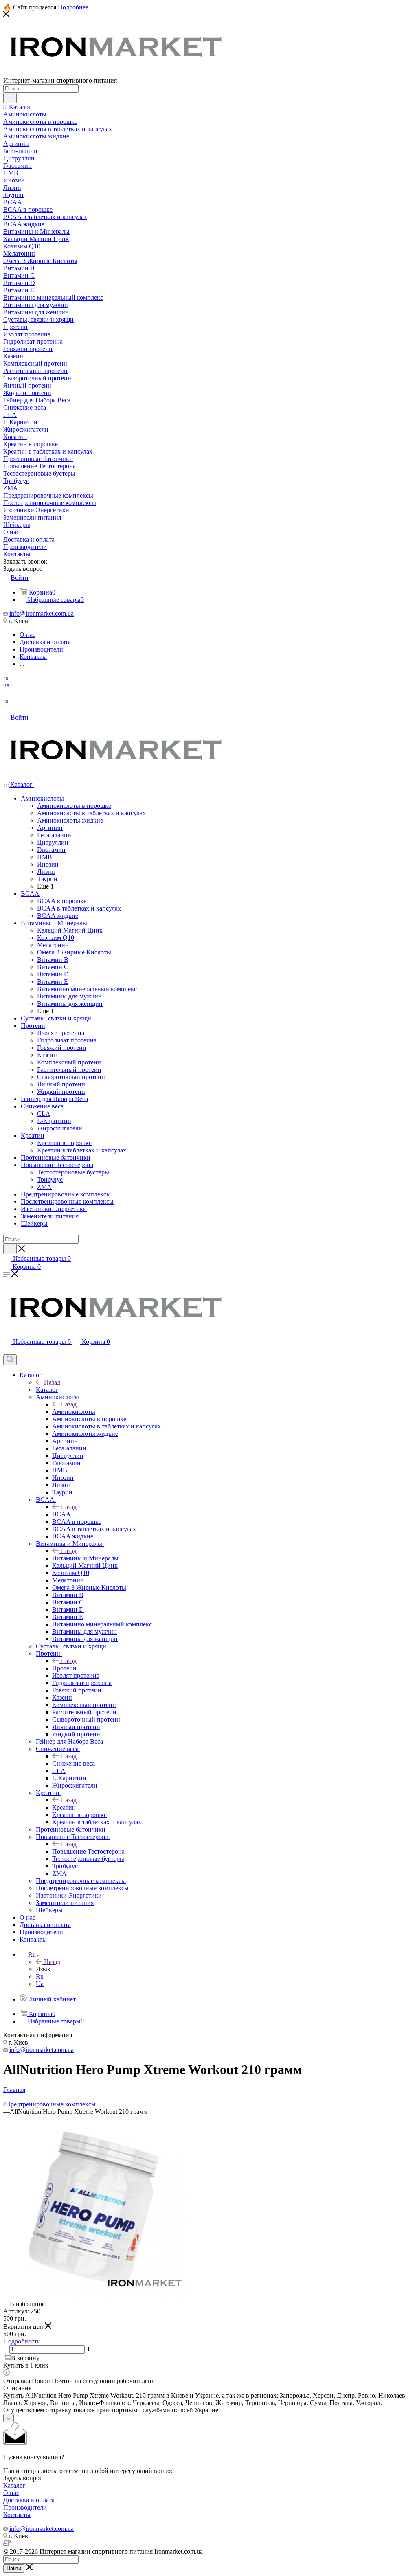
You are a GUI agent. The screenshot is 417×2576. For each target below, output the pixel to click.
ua (6, 685)
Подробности (22, 2341)
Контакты (17, 2515)
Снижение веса (74, 1763)
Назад (52, 1382)
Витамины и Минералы (85, 1558)
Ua (40, 1984)
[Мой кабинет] (7, 1351)
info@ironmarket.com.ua (42, 613)
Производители (25, 2507)
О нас (11, 2493)
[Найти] (10, 98)
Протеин (64, 1668)
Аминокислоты (74, 1412)
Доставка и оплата (29, 2500)
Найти (14, 2568)
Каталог (47, 1390)
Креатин (64, 1807)
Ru (40, 1976)
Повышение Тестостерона (88, 1851)
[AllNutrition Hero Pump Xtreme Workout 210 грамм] (95, 2296)
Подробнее (73, 7)
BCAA (61, 1514)
